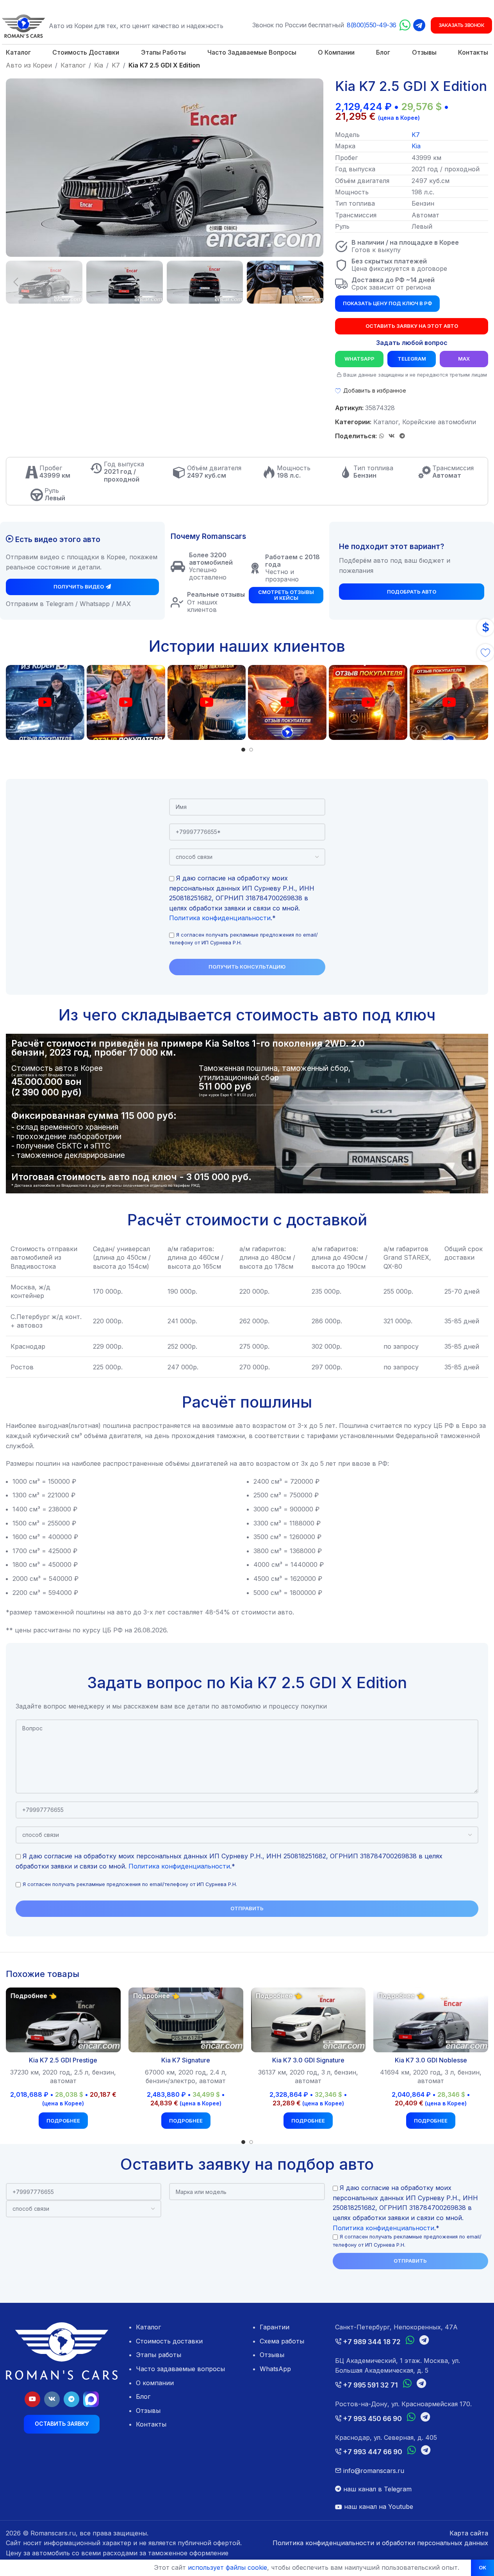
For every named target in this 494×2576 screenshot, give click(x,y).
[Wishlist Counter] (485, 652)
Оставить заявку (62, 2424)
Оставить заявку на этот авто (412, 326)
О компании (155, 2383)
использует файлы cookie (227, 2567)
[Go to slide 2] (251, 750)
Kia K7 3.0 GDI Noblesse (431, 2060)
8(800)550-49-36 (372, 25)
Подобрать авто (412, 592)
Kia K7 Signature (186, 2060)
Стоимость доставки (169, 2341)
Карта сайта (469, 2533)
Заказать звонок (462, 25)
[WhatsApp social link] (382, 436)
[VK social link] (392, 436)
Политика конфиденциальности (220, 918)
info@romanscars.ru (373, 2471)
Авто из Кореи (29, 65)
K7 (116, 65)
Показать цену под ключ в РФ (387, 303)
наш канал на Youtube (378, 2507)
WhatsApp (359, 359)
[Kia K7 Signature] (186, 2020)
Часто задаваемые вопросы (180, 2369)
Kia (99, 65)
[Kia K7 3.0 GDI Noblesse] (431, 2020)
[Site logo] (23, 25)
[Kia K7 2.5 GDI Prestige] (63, 2020)
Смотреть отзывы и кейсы (286, 595)
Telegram (412, 359)
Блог (143, 2396)
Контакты (151, 2424)
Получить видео (79, 587)
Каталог (73, 65)
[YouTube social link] (32, 2399)
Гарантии (275, 2327)
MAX (464, 359)
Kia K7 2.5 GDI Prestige (63, 2060)
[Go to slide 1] (243, 750)
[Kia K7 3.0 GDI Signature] (309, 2020)
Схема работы (282, 2341)
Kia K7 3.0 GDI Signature (308, 2060)
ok (482, 2567)
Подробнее (63, 2121)
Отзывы (148, 2411)
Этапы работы (159, 2355)
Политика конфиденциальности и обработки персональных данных (380, 2543)
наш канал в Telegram (376, 2489)
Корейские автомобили (439, 422)
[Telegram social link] (402, 436)
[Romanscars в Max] (91, 2399)
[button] (16, 282)
